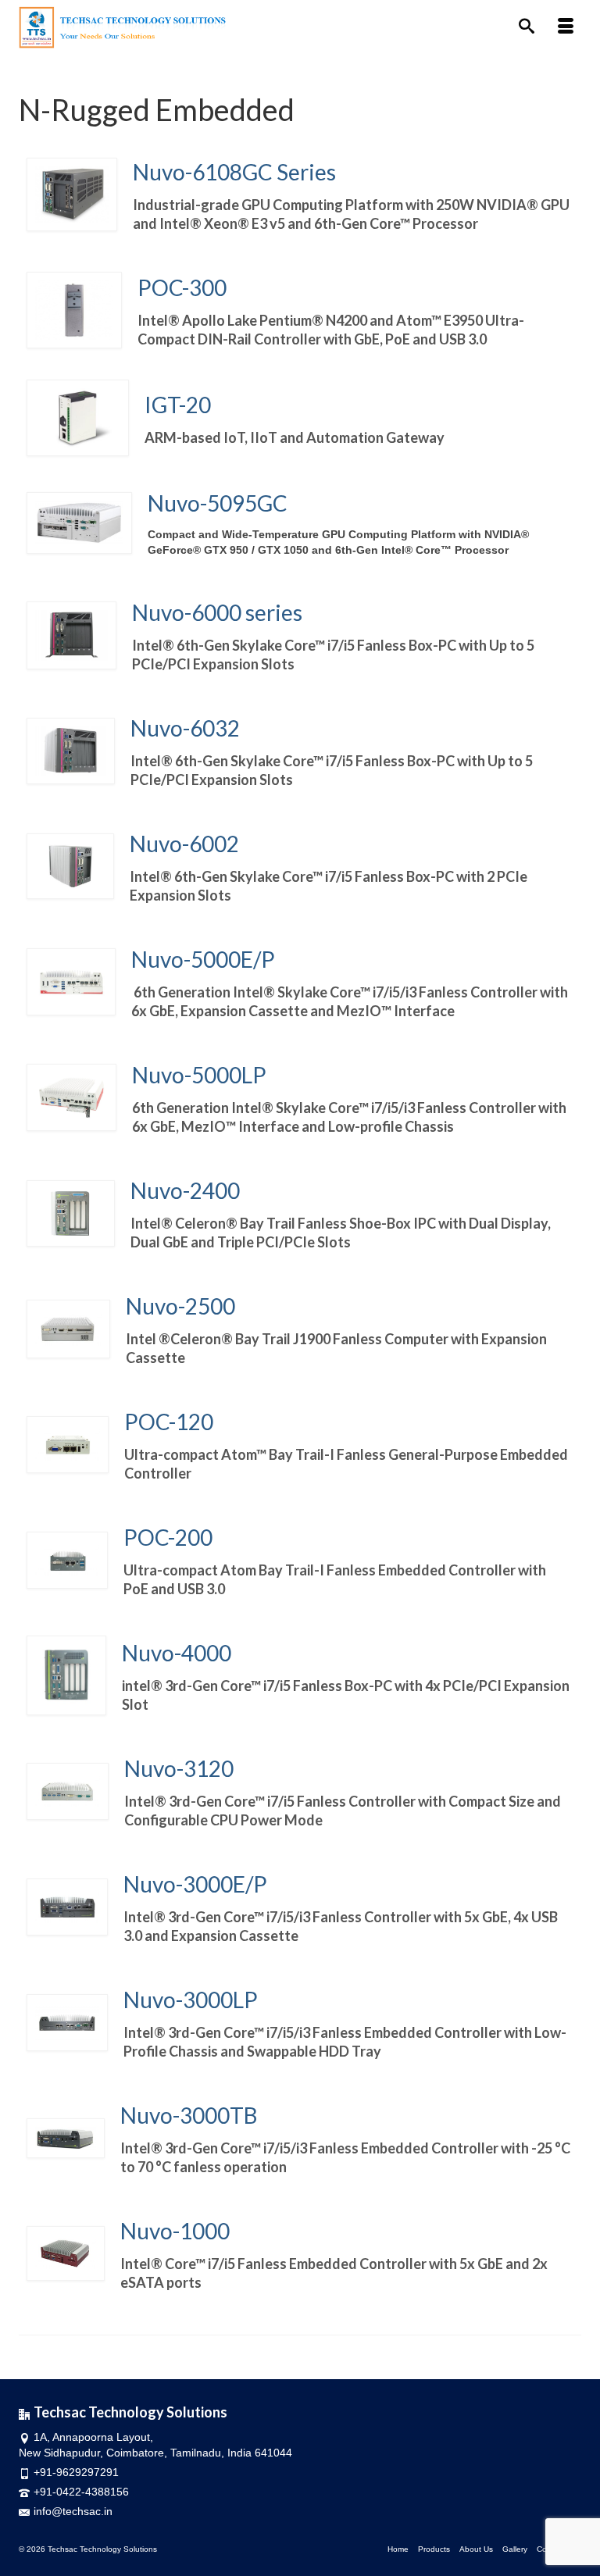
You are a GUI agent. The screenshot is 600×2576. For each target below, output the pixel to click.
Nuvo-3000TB (193, 2115)
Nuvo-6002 (190, 844)
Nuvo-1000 (175, 2231)
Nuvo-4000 (177, 1653)
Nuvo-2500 (184, 1306)
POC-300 (182, 287)
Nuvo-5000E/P (215, 959)
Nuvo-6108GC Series (238, 172)
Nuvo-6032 (191, 728)
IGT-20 (180, 405)
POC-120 (177, 1422)
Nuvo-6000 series (217, 612)
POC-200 (186, 1537)
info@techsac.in (73, 2511)
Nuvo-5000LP (203, 1075)
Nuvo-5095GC (221, 503)
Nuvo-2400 (191, 1190)
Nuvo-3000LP (304, 2000)
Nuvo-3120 (189, 1768)
